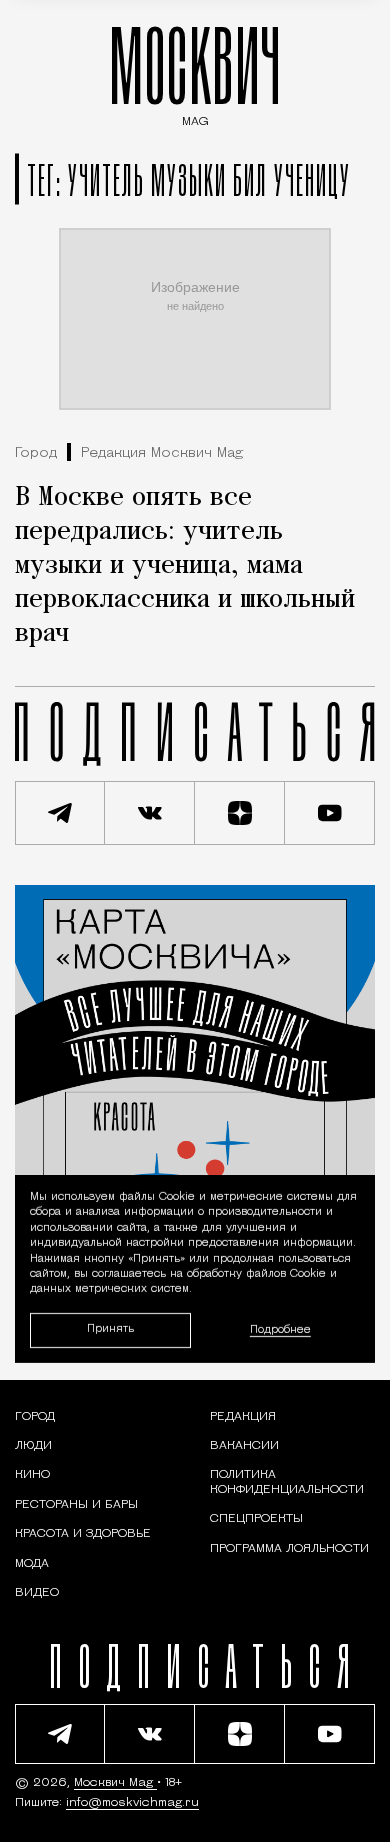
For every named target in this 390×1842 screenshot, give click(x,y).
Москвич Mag (115, 1783)
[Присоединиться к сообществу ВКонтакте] (150, 813)
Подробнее (280, 1330)
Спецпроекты (256, 1519)
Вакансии (244, 1446)
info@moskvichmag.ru (132, 1803)
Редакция (243, 1417)
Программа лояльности (289, 1549)
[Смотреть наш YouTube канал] (330, 813)
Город (36, 453)
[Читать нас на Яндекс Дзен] (240, 813)
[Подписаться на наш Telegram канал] (60, 813)
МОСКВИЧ (195, 71)
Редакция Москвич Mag (162, 453)
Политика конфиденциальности (287, 1482)
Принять (110, 1330)
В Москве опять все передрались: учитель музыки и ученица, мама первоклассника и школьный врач (185, 566)
